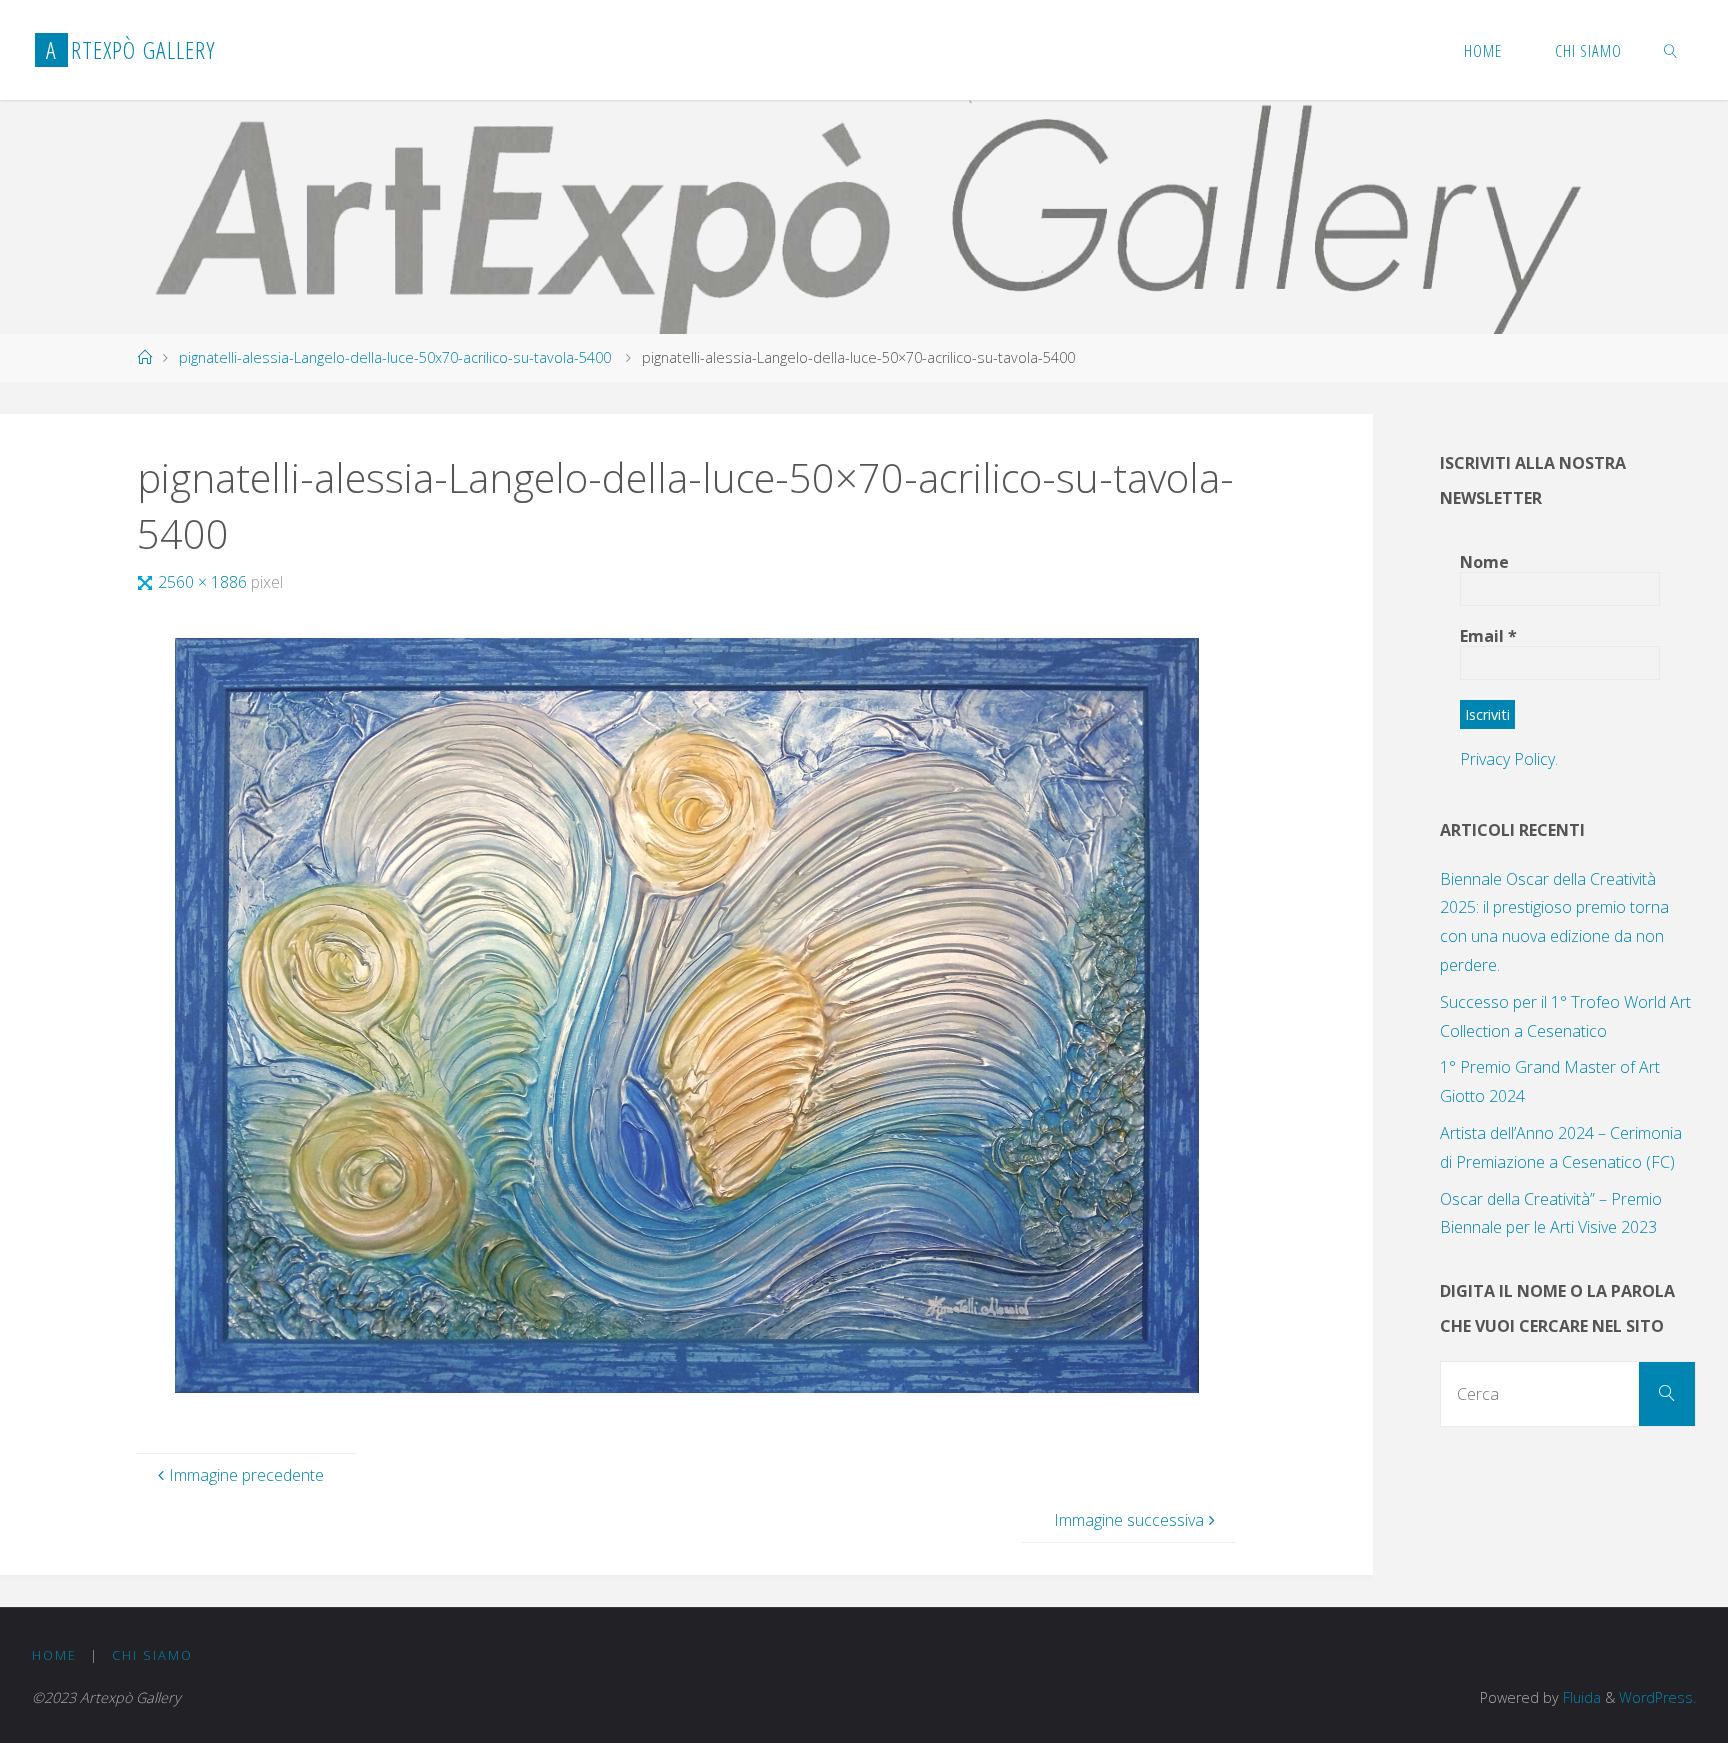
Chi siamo (152, 1655)
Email (1488, 636)
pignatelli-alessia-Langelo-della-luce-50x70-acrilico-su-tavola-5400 (395, 357)
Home (54, 1655)
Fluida (1580, 1697)
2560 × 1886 (204, 582)
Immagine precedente (246, 1475)
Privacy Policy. (1509, 759)
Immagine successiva (1129, 1520)
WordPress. (1657, 1697)
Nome (1484, 562)
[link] (1671, 50)
